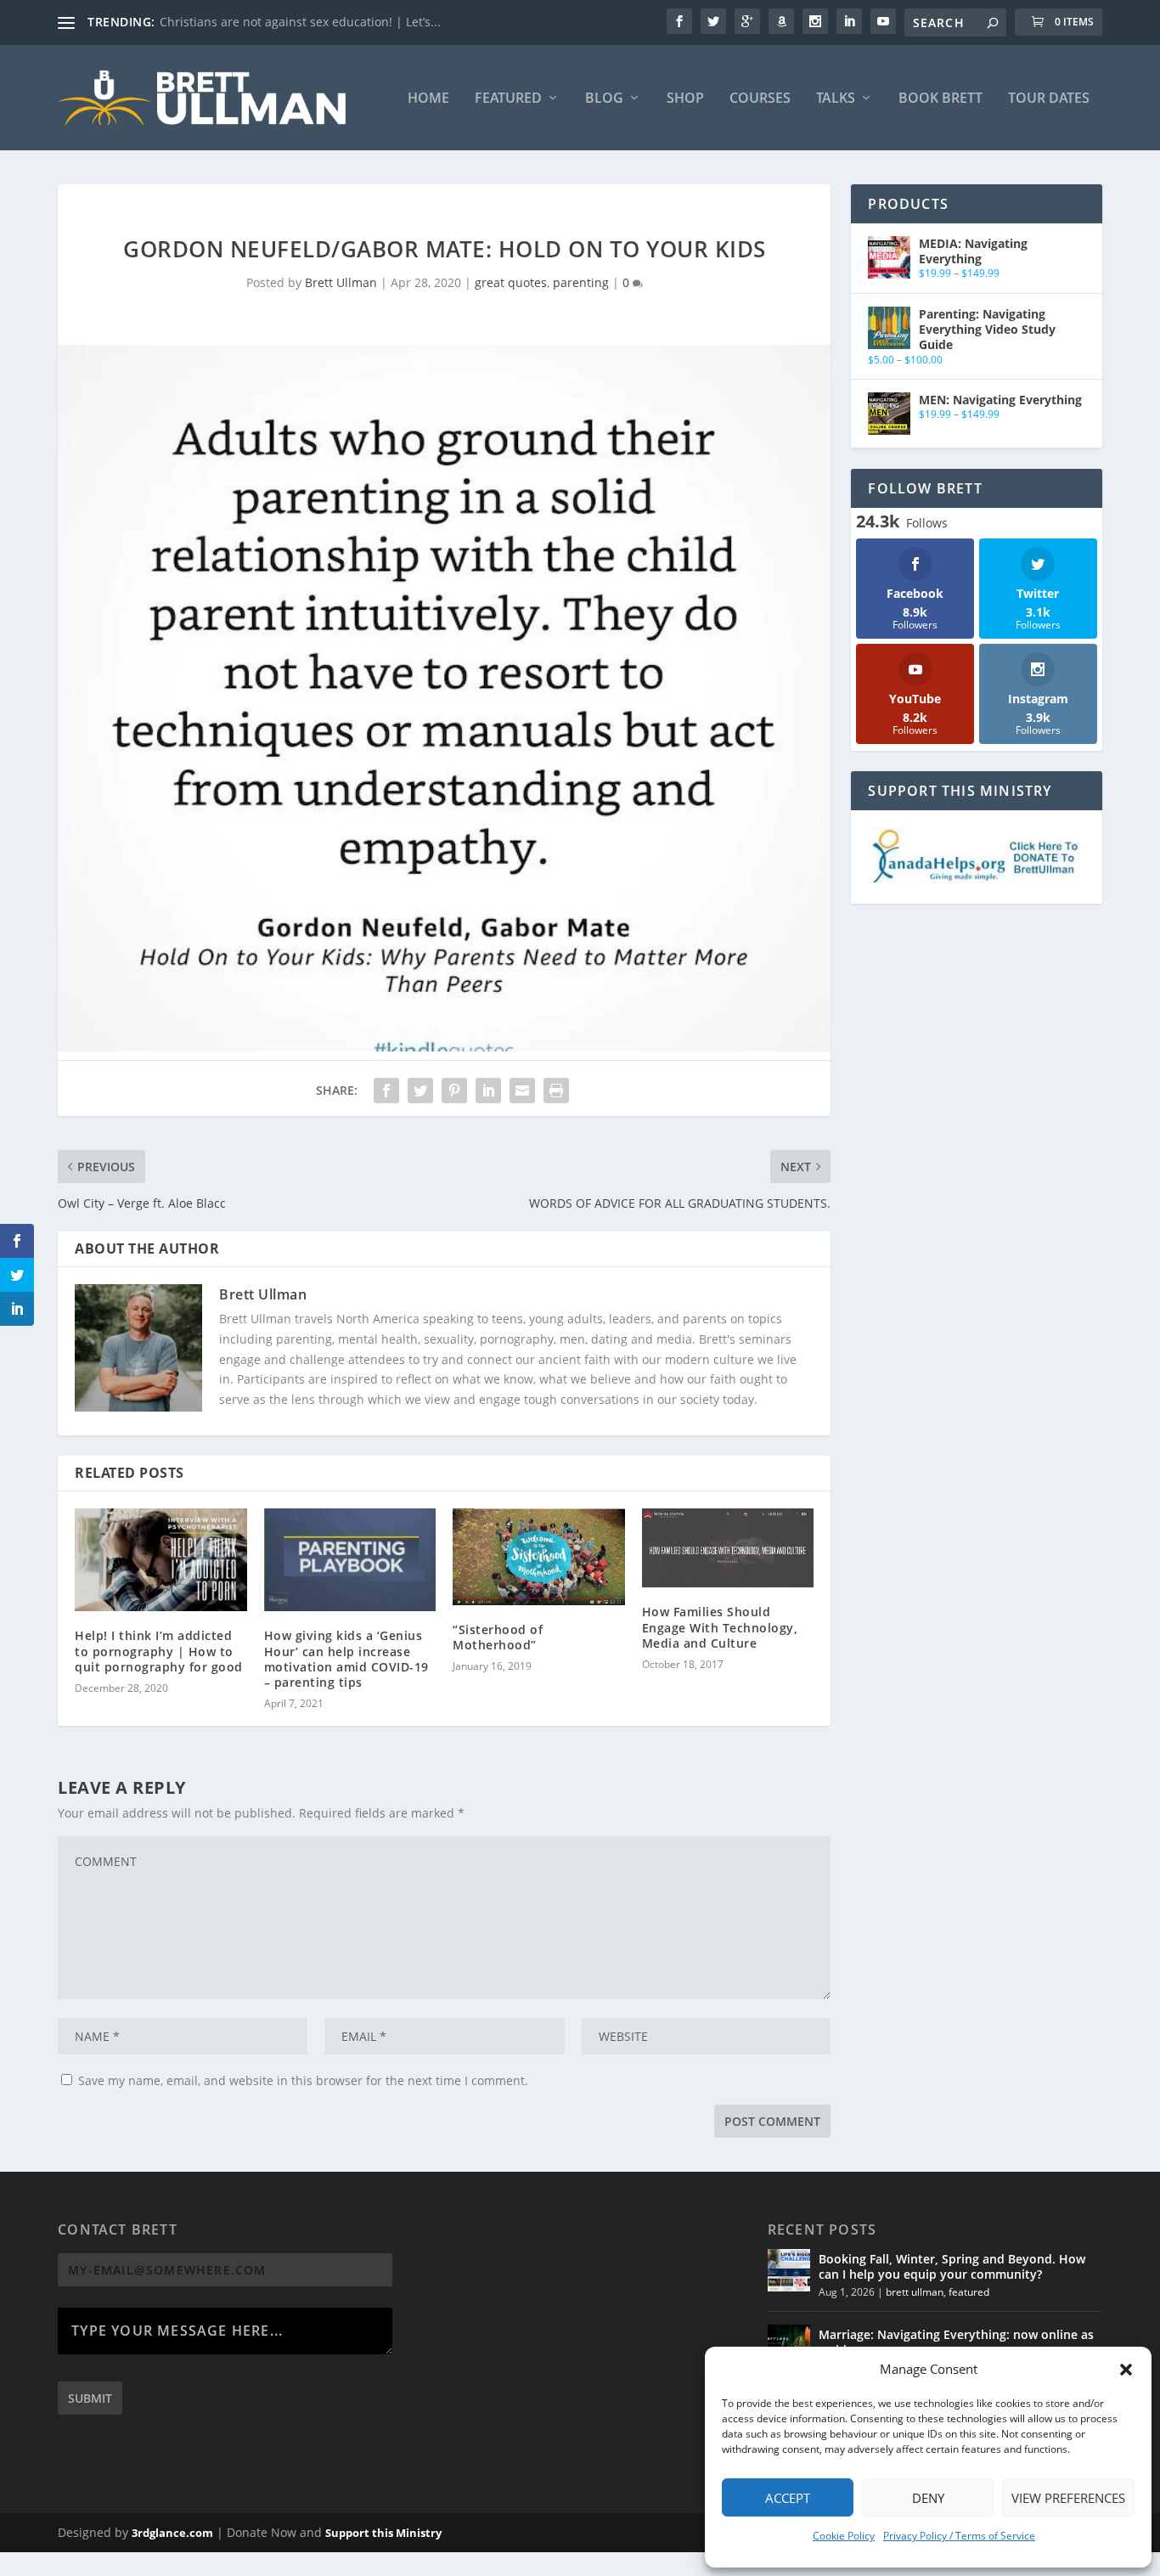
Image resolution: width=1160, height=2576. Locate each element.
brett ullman (915, 2292)
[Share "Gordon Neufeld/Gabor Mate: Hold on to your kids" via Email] (522, 1091)
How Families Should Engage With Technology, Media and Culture (720, 1627)
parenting (581, 282)
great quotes (511, 282)
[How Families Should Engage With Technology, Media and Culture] (728, 1548)
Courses (760, 99)
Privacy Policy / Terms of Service (959, 2536)
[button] (1126, 2370)
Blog (604, 99)
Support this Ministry (383, 2533)
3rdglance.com (172, 2533)
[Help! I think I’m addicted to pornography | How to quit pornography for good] (161, 1560)
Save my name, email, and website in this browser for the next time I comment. (303, 2080)
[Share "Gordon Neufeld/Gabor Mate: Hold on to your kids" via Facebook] (386, 1091)
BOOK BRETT (940, 99)
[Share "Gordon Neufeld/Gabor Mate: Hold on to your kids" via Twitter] (420, 1091)
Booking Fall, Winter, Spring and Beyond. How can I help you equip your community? (952, 2266)
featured (969, 2292)
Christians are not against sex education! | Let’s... (300, 22)
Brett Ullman (341, 282)
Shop (685, 99)
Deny (928, 2498)
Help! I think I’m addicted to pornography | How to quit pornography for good (159, 1651)
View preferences (1068, 2498)
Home (428, 99)
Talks (836, 99)
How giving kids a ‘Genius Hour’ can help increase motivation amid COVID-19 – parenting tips (346, 1659)
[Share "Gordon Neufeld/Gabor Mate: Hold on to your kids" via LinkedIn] (488, 1091)
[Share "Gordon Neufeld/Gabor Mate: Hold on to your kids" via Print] (556, 1091)
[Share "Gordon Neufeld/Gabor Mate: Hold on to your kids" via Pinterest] (454, 1091)
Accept (788, 2498)
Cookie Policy (844, 2536)
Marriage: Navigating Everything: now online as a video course (956, 2342)
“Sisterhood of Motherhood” (498, 1637)
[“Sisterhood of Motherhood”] (539, 1557)
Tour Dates (1049, 99)
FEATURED (508, 99)
